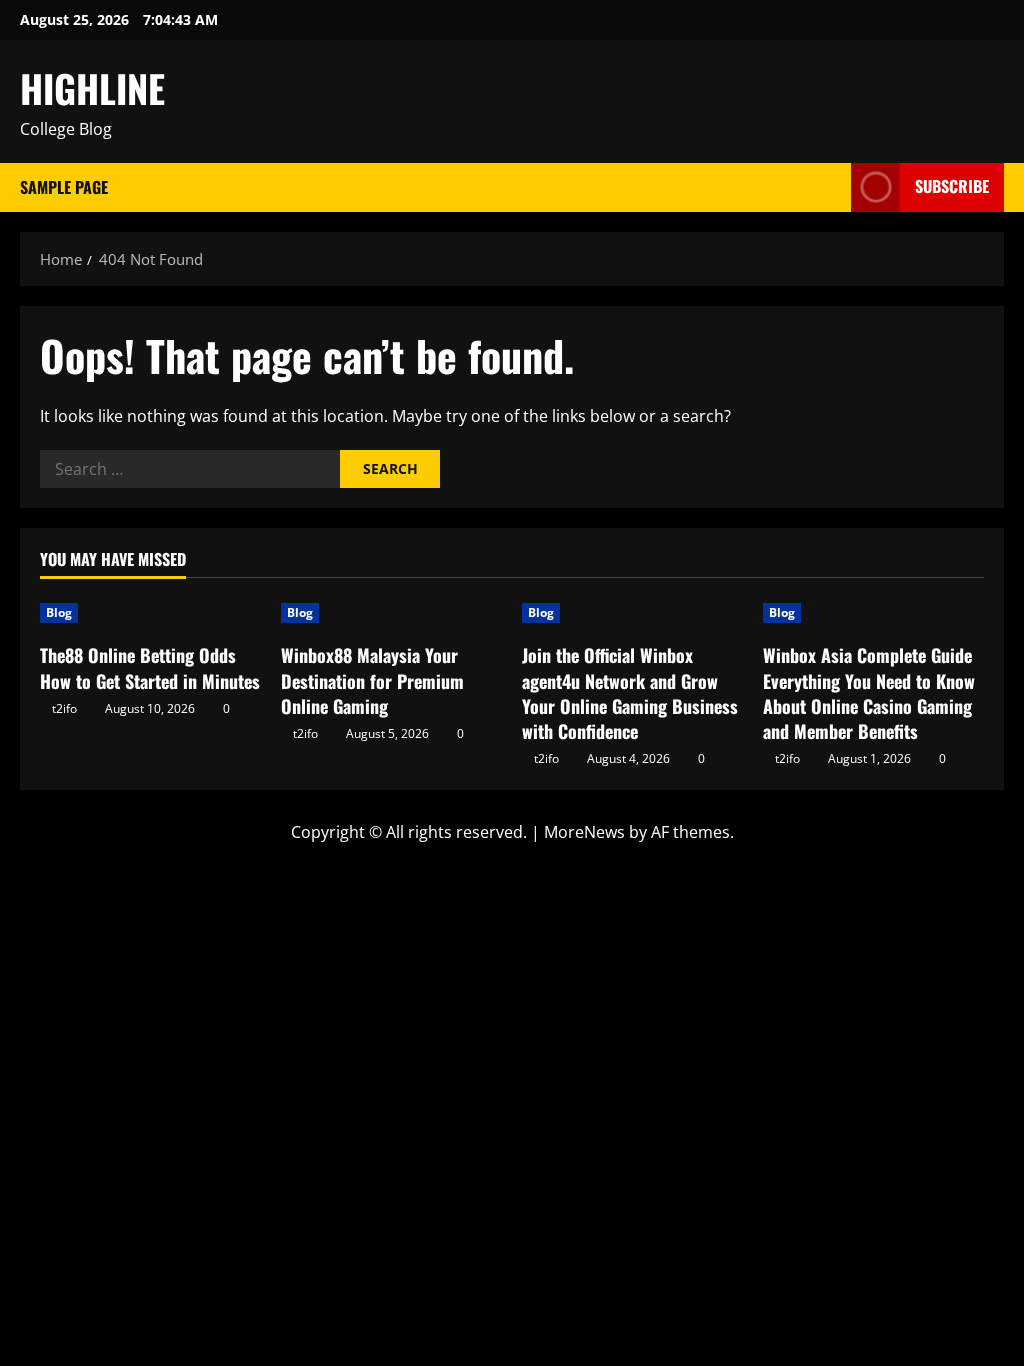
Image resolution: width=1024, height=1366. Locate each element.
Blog (59, 612)
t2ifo (64, 708)
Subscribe (952, 186)
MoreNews (584, 832)
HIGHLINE (92, 88)
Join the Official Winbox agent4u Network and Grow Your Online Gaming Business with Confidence (630, 693)
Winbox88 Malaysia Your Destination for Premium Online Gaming (372, 680)
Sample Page (64, 187)
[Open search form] (830, 187)
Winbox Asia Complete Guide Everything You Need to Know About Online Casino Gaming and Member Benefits (869, 693)
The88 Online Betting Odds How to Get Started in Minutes (150, 667)
